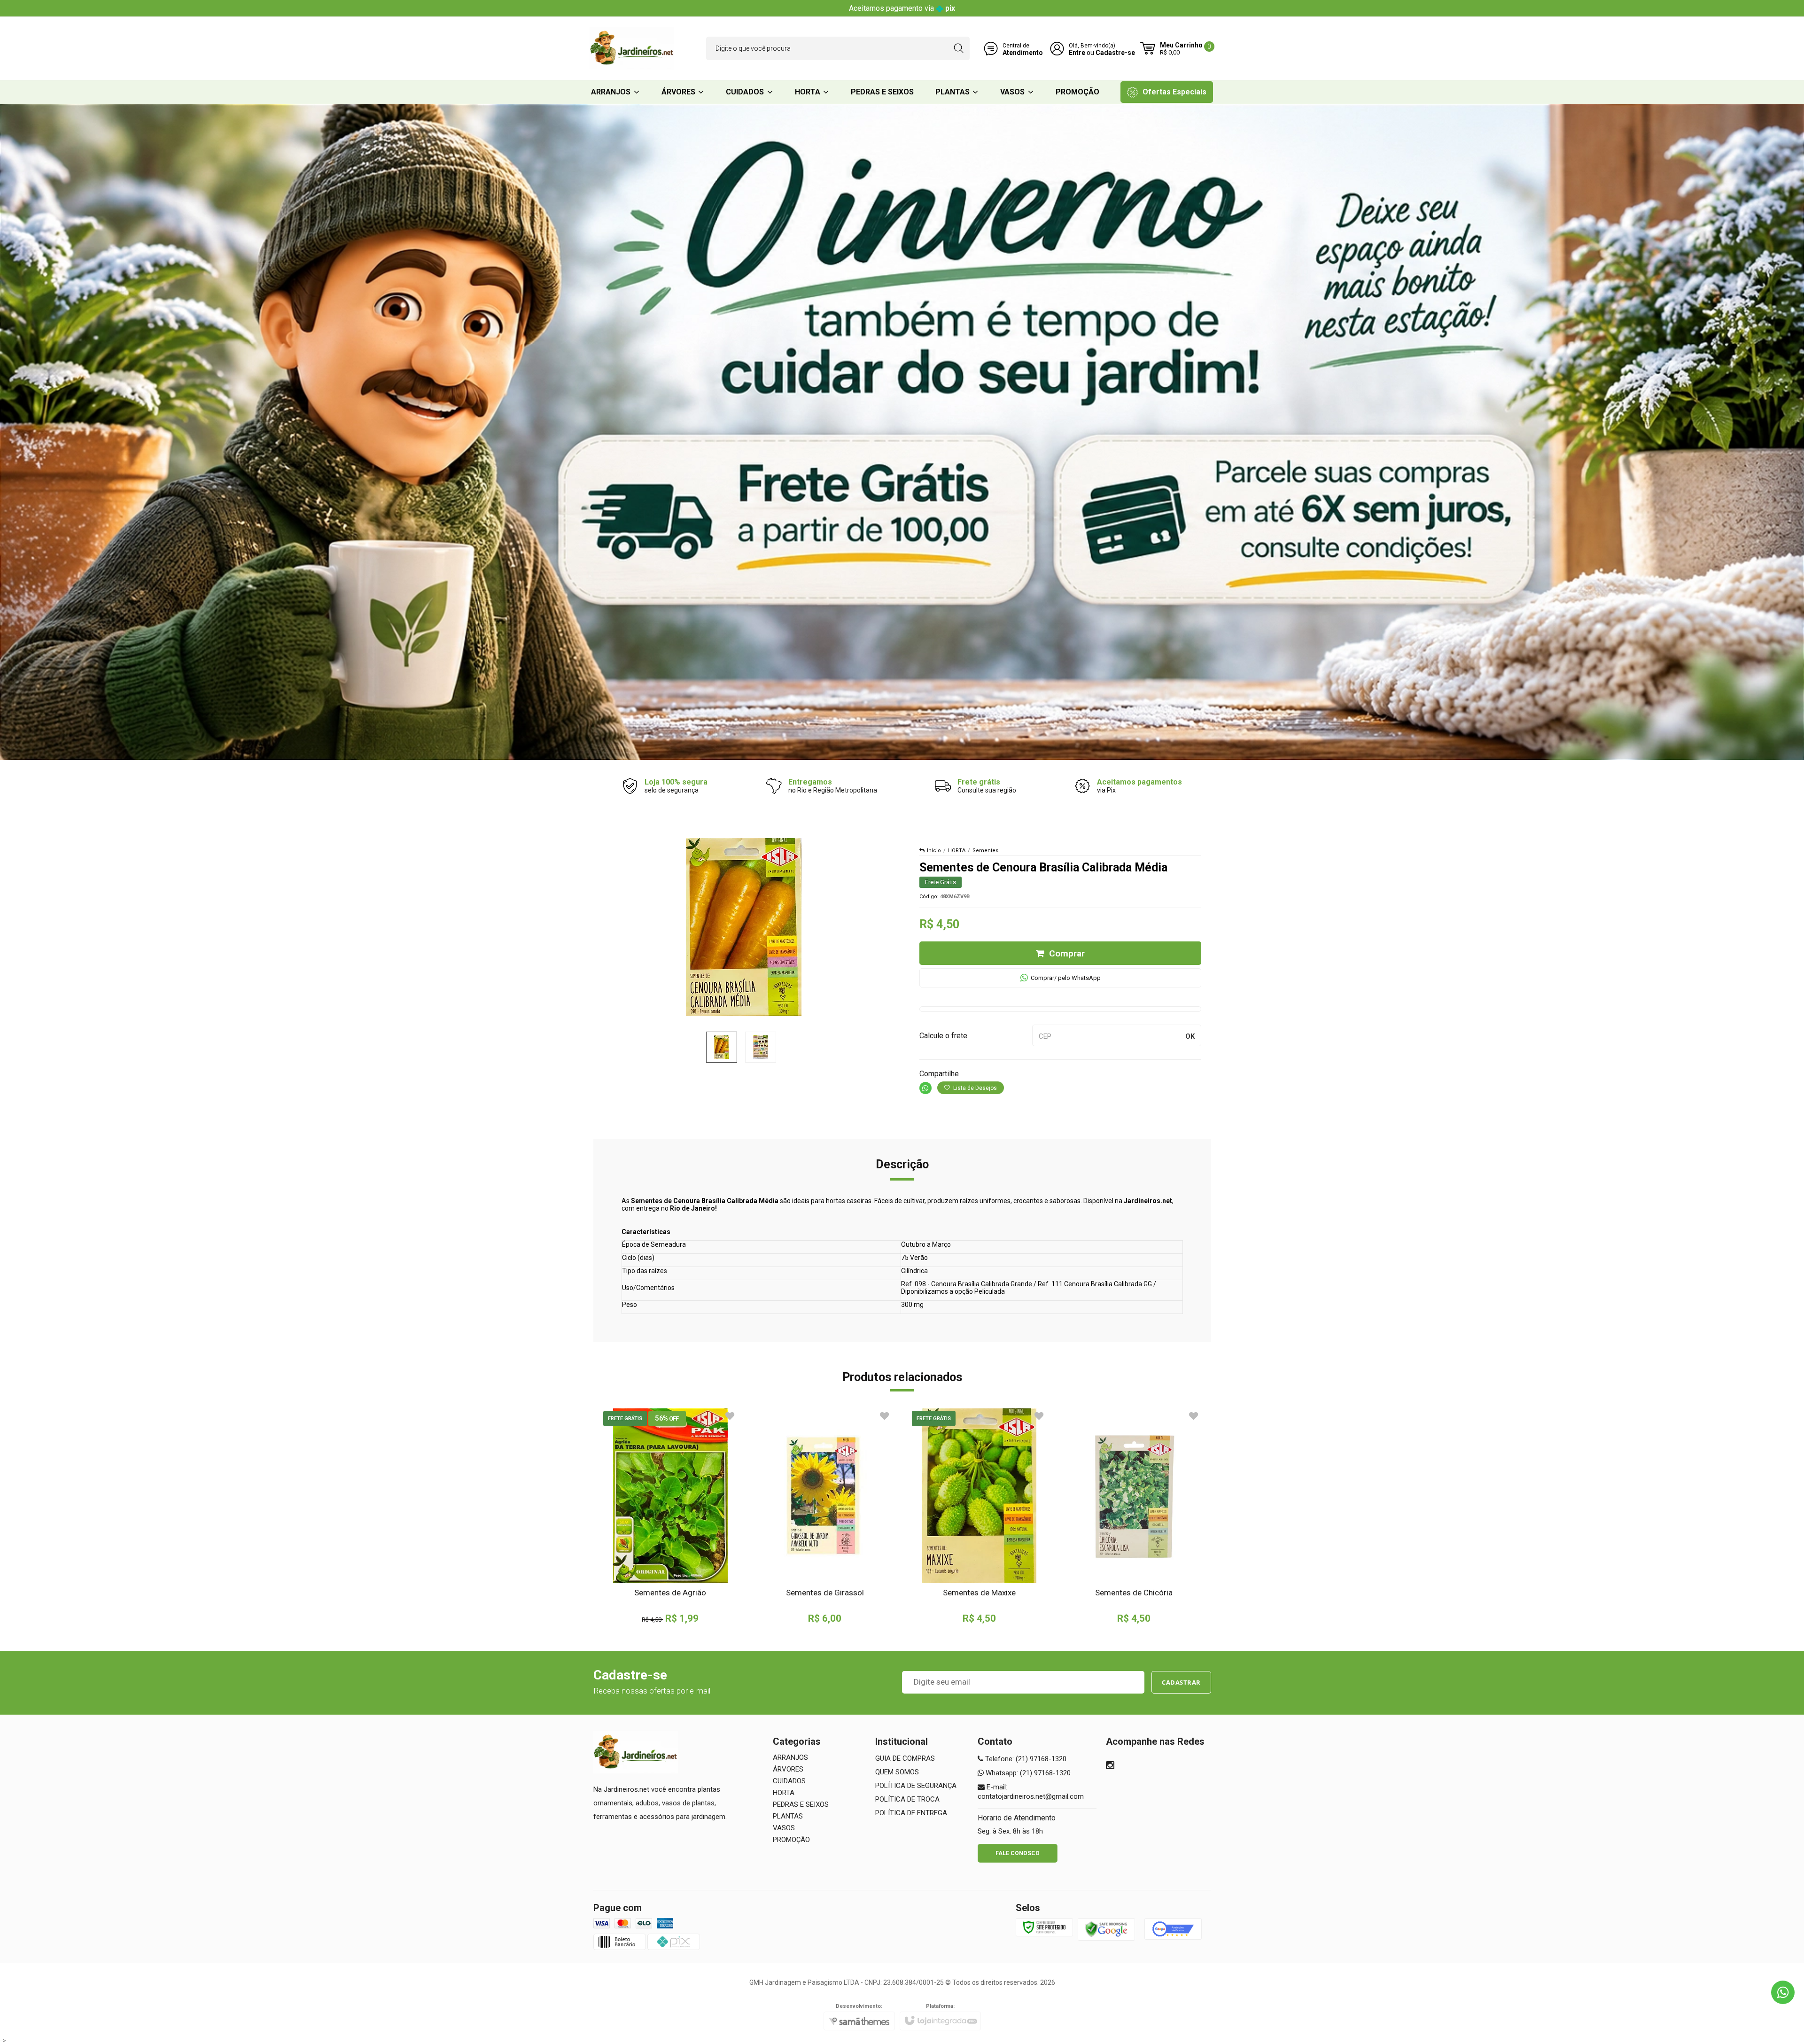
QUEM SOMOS (897, 1772)
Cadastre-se (1115, 53)
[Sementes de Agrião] (671, 1516)
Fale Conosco (1018, 1853)
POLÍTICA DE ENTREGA (911, 1813)
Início (934, 851)
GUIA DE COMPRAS (905, 1758)
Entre (1077, 53)
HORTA (957, 851)
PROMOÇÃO (791, 1840)
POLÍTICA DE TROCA (907, 1799)
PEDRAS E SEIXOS (801, 1804)
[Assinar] (1181, 1682)
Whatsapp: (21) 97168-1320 (1027, 1773)
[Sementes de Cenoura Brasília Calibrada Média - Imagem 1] (722, 1047)
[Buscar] (959, 48)
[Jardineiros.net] (632, 48)
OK (1190, 1036)
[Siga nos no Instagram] (1110, 1766)
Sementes (985, 851)
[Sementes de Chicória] (1134, 1516)
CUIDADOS (789, 1781)
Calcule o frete (943, 1036)
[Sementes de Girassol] (825, 1516)
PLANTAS (788, 1816)
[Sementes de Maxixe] (979, 1516)
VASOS (784, 1828)
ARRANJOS (790, 1757)
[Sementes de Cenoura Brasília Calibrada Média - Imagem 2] (761, 1047)
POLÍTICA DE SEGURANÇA (916, 1786)
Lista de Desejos (974, 1088)
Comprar (1067, 953)
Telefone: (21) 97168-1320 (1025, 1759)
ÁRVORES (788, 1769)
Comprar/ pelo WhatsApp (1066, 978)
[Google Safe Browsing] (1106, 1929)
